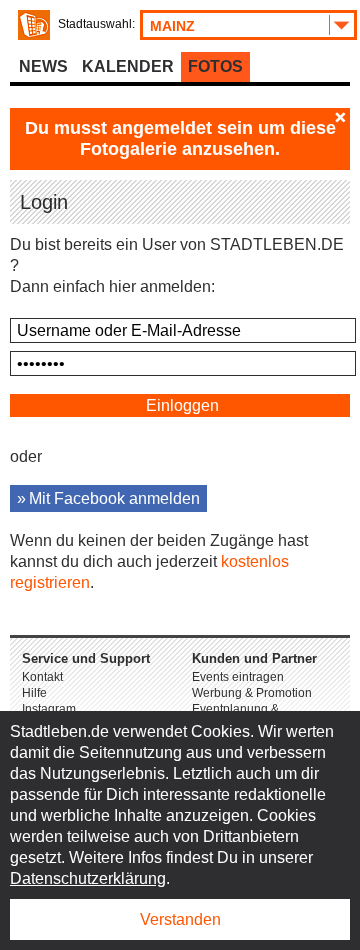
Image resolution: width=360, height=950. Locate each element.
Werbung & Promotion (252, 693)
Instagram (49, 709)
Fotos (215, 66)
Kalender (128, 66)
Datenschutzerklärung (88, 878)
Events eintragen (238, 677)
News (43, 66)
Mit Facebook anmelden (114, 498)
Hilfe (34, 693)
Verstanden (180, 919)
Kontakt (42, 677)
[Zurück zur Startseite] (34, 25)
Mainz (172, 26)
